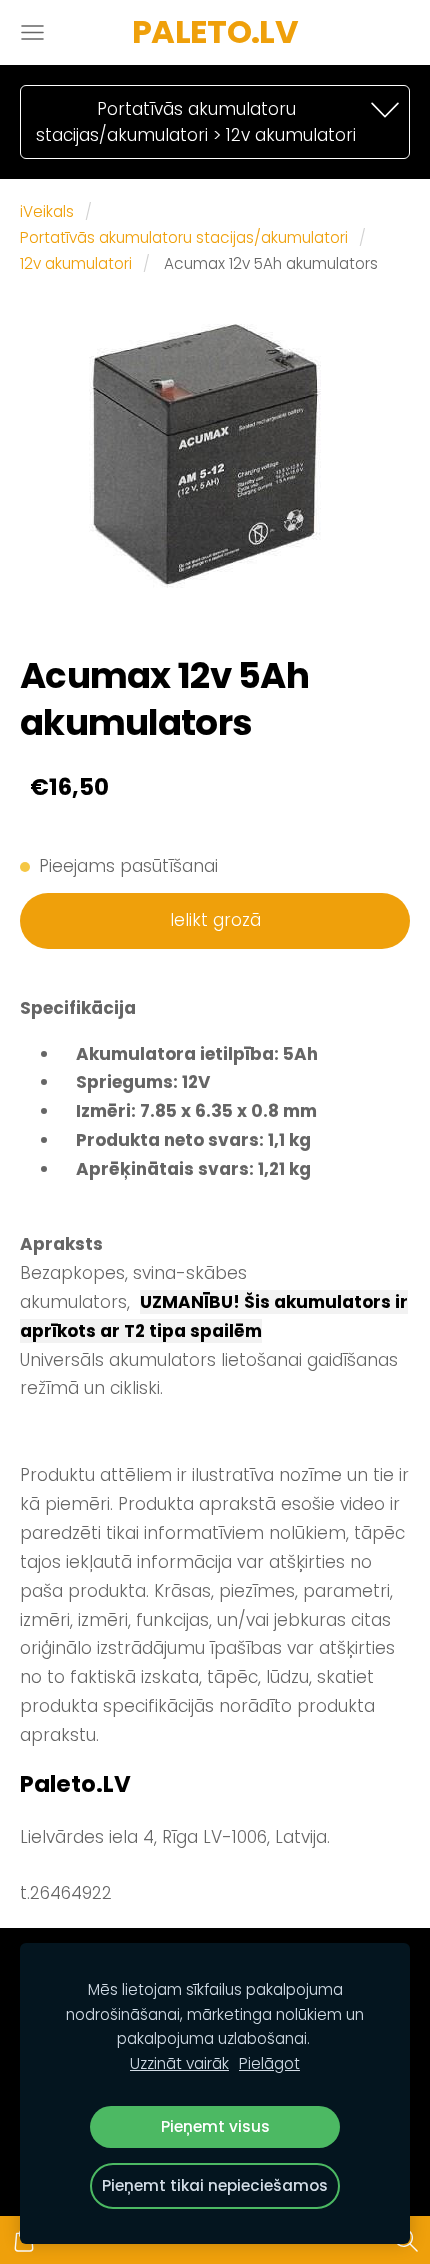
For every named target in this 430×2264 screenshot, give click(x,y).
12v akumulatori (76, 263)
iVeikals (47, 211)
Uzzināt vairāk (179, 2063)
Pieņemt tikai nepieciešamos (215, 2185)
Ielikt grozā (215, 920)
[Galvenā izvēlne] (32, 32)
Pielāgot (269, 2063)
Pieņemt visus (215, 2126)
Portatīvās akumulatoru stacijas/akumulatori (184, 237)
